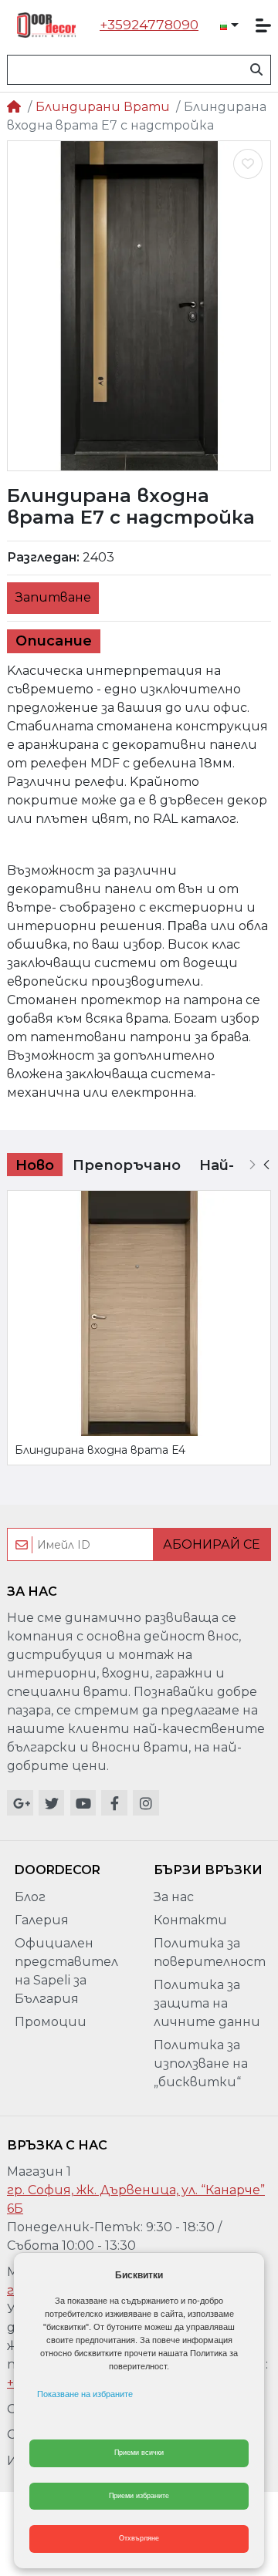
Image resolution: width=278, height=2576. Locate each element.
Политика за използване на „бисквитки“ (201, 2063)
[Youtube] (83, 1803)
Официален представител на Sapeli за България (66, 1971)
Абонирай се (212, 1544)
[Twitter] (52, 1803)
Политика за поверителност (210, 1952)
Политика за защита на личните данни (207, 2003)
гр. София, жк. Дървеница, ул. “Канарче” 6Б (136, 2199)
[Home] (14, 107)
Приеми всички (139, 2453)
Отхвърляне (139, 2538)
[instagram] (146, 1803)
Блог (30, 1897)
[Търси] (256, 70)
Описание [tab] (54, 641)
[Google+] (20, 1803)
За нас (174, 1897)
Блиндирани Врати (103, 107)
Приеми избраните (139, 2496)
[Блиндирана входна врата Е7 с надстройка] (139, 306)
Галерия (42, 1920)
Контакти (190, 1920)
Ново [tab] (35, 1165)
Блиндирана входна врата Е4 (100, 1450)
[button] (229, 25)
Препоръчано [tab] (127, 1165)
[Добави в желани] (248, 164)
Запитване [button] (53, 597)
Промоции (51, 2022)
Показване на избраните (85, 2394)
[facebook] (114, 1803)
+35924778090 (149, 25)
